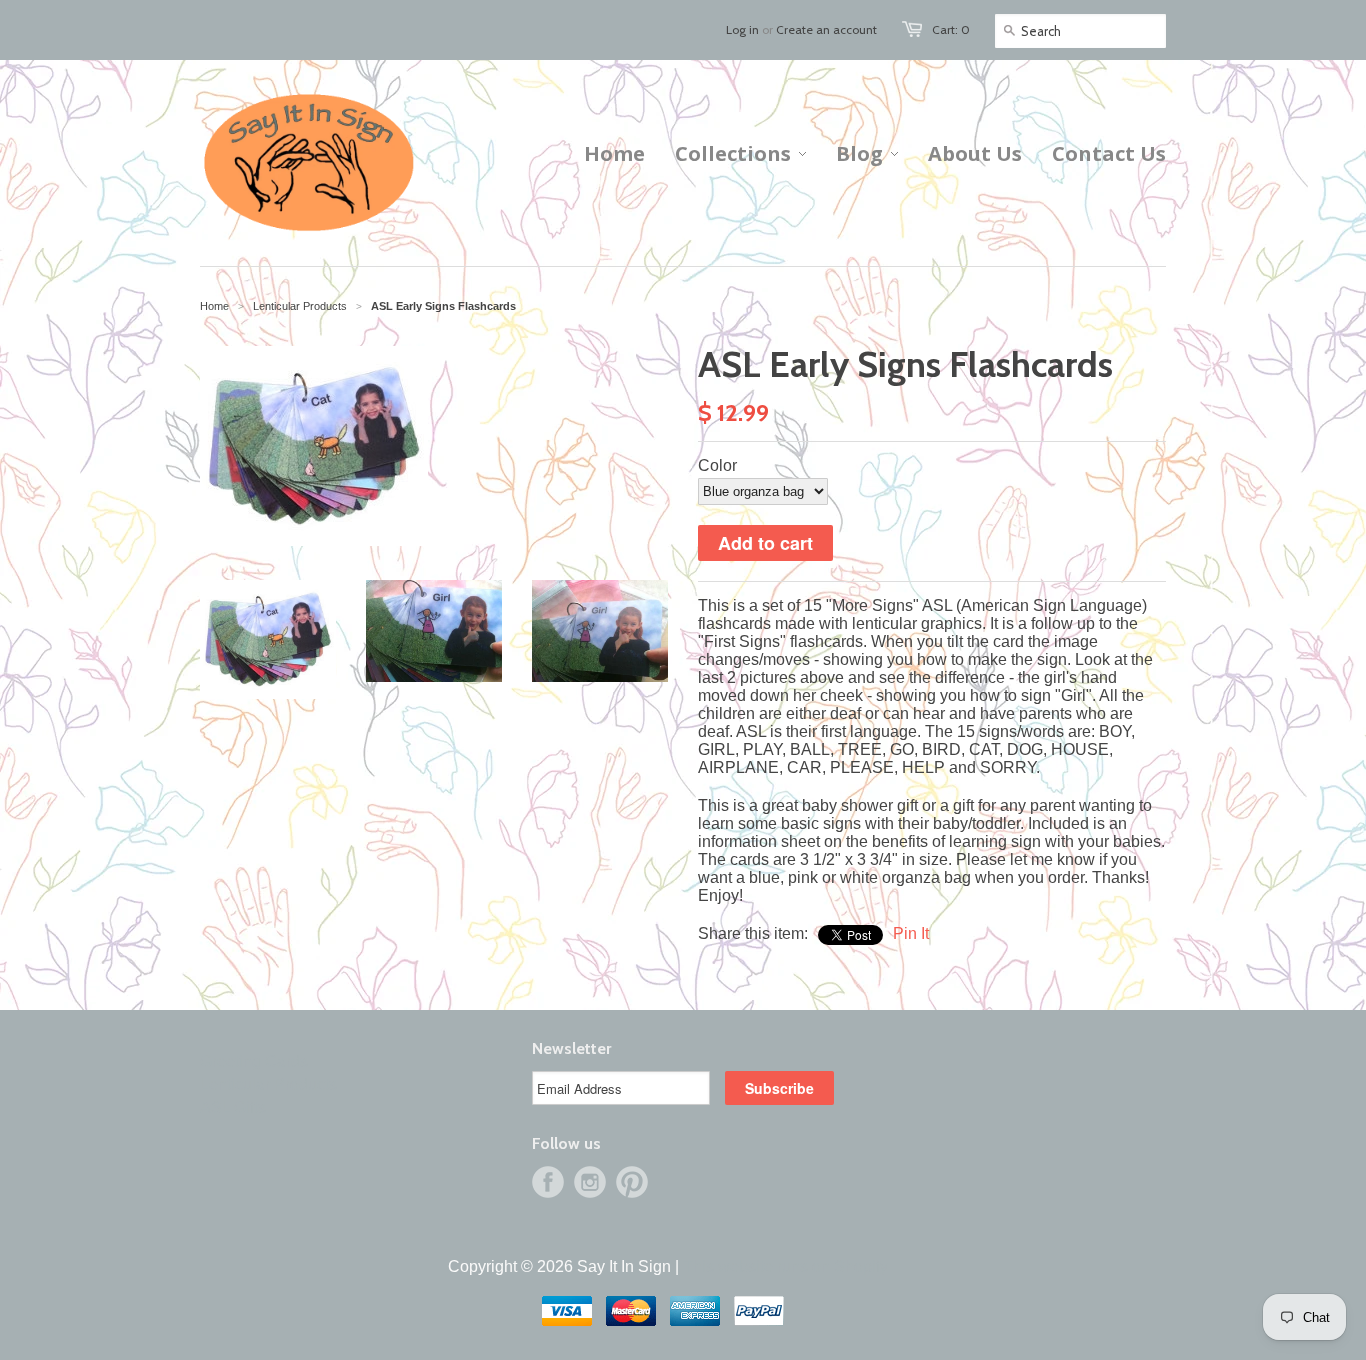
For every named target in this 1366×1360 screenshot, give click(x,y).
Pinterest (632, 1182)
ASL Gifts (233, 1107)
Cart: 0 (951, 29)
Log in (742, 29)
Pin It (911, 933)
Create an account (826, 29)
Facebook (548, 1182)
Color (717, 465)
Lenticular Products (268, 1084)
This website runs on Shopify (785, 1266)
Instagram (590, 1182)
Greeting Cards (254, 1061)
